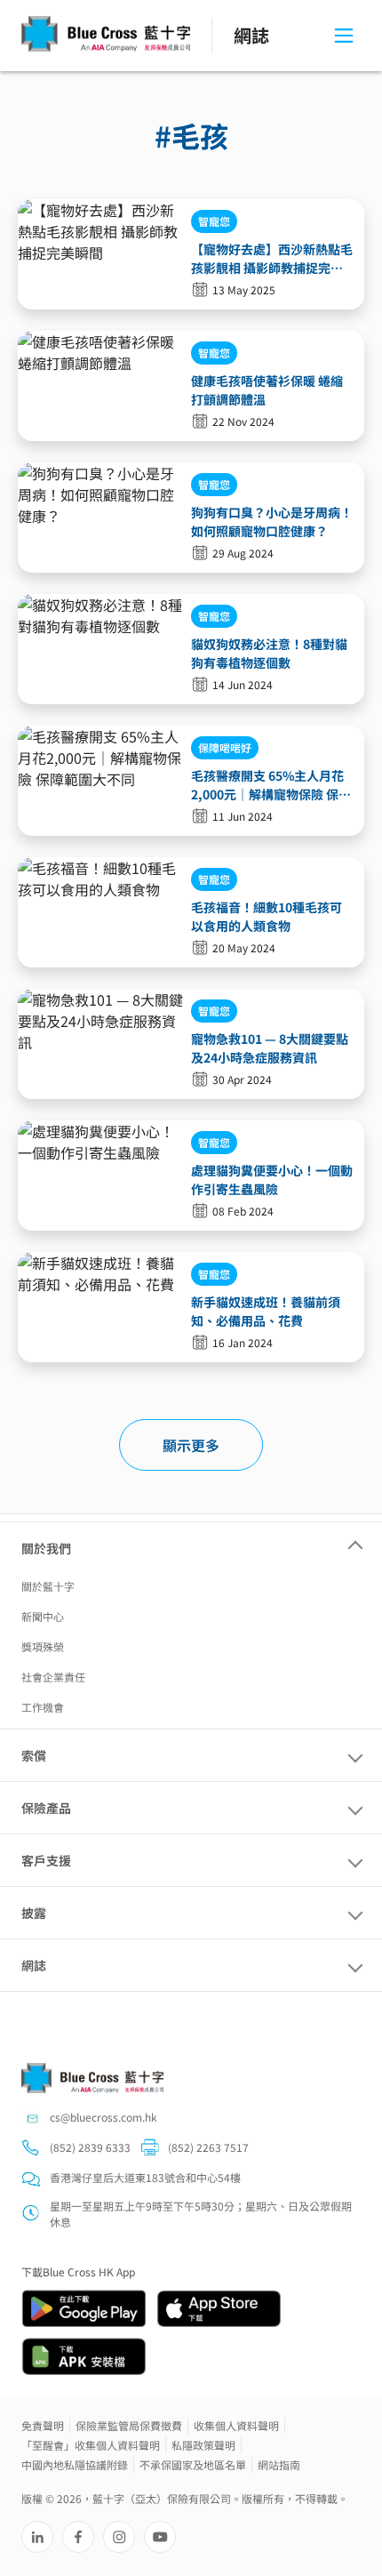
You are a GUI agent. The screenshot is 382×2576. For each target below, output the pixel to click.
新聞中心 (43, 1616)
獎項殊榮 (43, 1646)
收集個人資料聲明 (236, 2425)
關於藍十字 (48, 1586)
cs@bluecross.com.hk (103, 2117)
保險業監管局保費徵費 (129, 2425)
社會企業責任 (53, 1677)
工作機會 (43, 1707)
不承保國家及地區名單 (193, 2464)
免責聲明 (43, 2425)
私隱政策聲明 (203, 2445)
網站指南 (279, 2464)
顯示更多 (191, 1445)
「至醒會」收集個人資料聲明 (91, 2445)
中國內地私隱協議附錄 (75, 2464)
